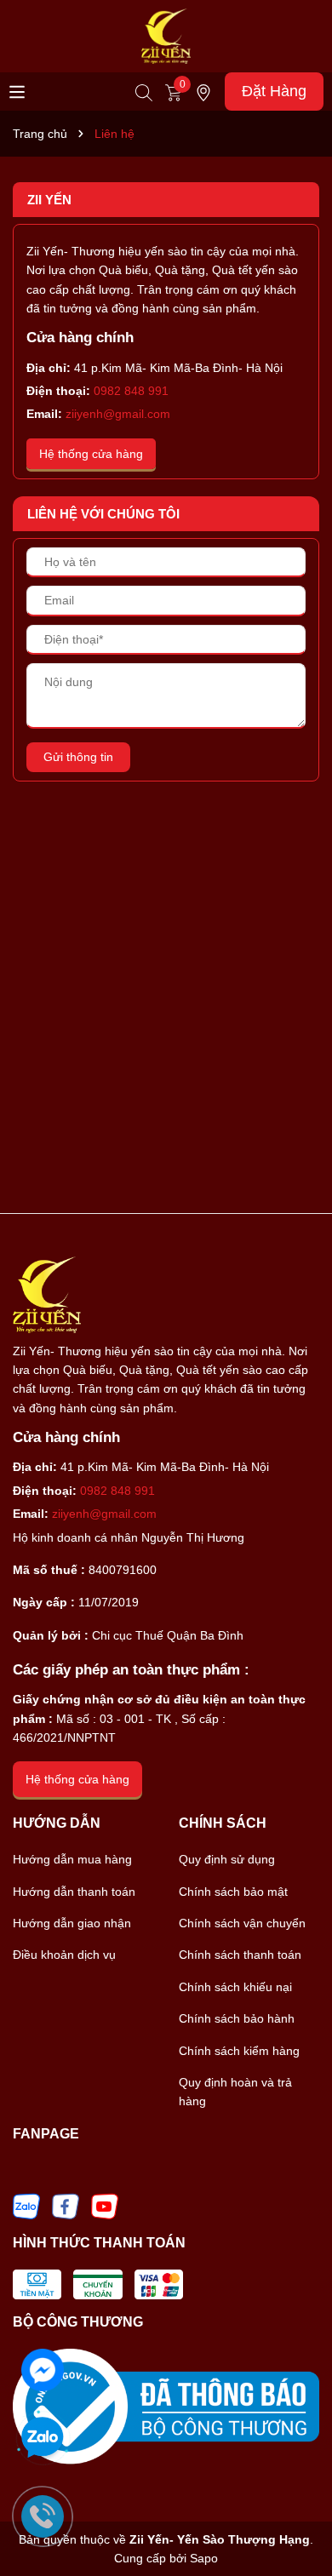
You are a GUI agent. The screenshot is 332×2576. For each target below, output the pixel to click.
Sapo (204, 2558)
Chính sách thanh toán (240, 1955)
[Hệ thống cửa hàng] (203, 91)
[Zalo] (26, 2205)
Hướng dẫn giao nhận (72, 1923)
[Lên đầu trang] (298, 2516)
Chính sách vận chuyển (242, 1923)
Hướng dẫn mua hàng (72, 1859)
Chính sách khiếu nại (235, 1987)
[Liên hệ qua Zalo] (43, 2438)
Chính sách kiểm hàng (239, 2051)
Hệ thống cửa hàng (91, 454)
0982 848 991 (131, 391)
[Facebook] (66, 2205)
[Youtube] (105, 2205)
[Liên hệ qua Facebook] (43, 2368)
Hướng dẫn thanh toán (74, 1892)
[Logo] (166, 35)
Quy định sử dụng (227, 1859)
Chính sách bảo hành (237, 2018)
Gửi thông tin (78, 757)
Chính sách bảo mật (233, 1892)
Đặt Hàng (274, 91)
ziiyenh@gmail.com (118, 414)
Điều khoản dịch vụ (64, 1955)
